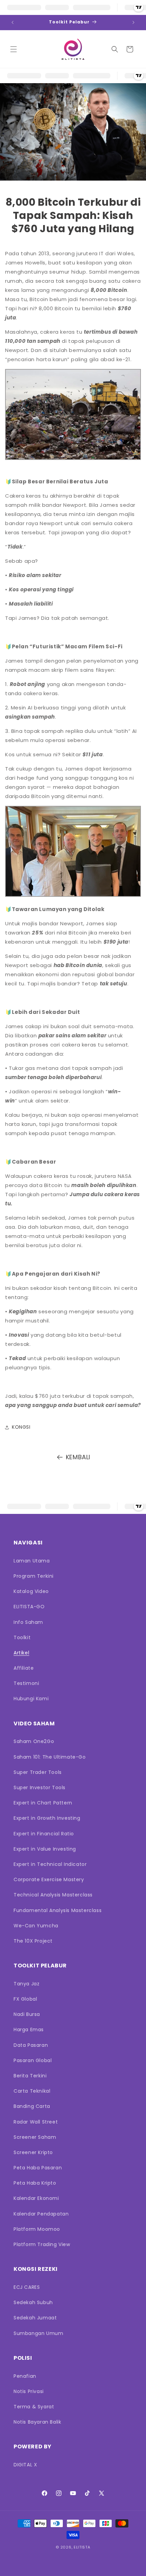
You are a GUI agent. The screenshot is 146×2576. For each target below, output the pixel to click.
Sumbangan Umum (38, 2333)
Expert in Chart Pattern (43, 1803)
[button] (14, 49)
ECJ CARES (27, 2287)
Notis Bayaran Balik (37, 2422)
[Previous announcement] (13, 22)
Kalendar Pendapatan (41, 2214)
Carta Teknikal (32, 2091)
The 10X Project (33, 1941)
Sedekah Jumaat (35, 2318)
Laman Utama (32, 1561)
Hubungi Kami (31, 1699)
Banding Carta (32, 2106)
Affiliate (24, 1668)
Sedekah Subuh (33, 2302)
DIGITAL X (25, 2465)
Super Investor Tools (40, 1787)
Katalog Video (31, 1591)
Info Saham (28, 1622)
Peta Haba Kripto (35, 2183)
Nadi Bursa (27, 2014)
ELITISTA (82, 2547)
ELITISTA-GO (29, 1607)
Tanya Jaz (26, 1984)
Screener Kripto (33, 2152)
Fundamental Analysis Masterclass (58, 1910)
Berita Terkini (30, 2076)
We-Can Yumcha (36, 1926)
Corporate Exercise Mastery (49, 1879)
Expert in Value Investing (45, 1849)
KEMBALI (78, 1457)
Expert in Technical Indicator (50, 1864)
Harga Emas (29, 2030)
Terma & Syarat (34, 2407)
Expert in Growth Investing (47, 1818)
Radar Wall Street (36, 2122)
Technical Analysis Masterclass (53, 1895)
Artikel (21, 1653)
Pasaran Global (33, 2060)
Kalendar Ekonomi (36, 2198)
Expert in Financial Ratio (44, 1834)
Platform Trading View (42, 2244)
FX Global (25, 1999)
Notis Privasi (29, 2391)
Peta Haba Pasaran (38, 2168)
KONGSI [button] (21, 1427)
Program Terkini (34, 1576)
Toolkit (22, 1637)
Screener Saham (35, 2137)
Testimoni (26, 1683)
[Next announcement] (133, 22)
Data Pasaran (31, 2045)
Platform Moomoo (37, 2229)
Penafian (25, 2376)
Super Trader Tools (38, 1772)
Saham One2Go (34, 1741)
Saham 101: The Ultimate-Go (50, 1757)
